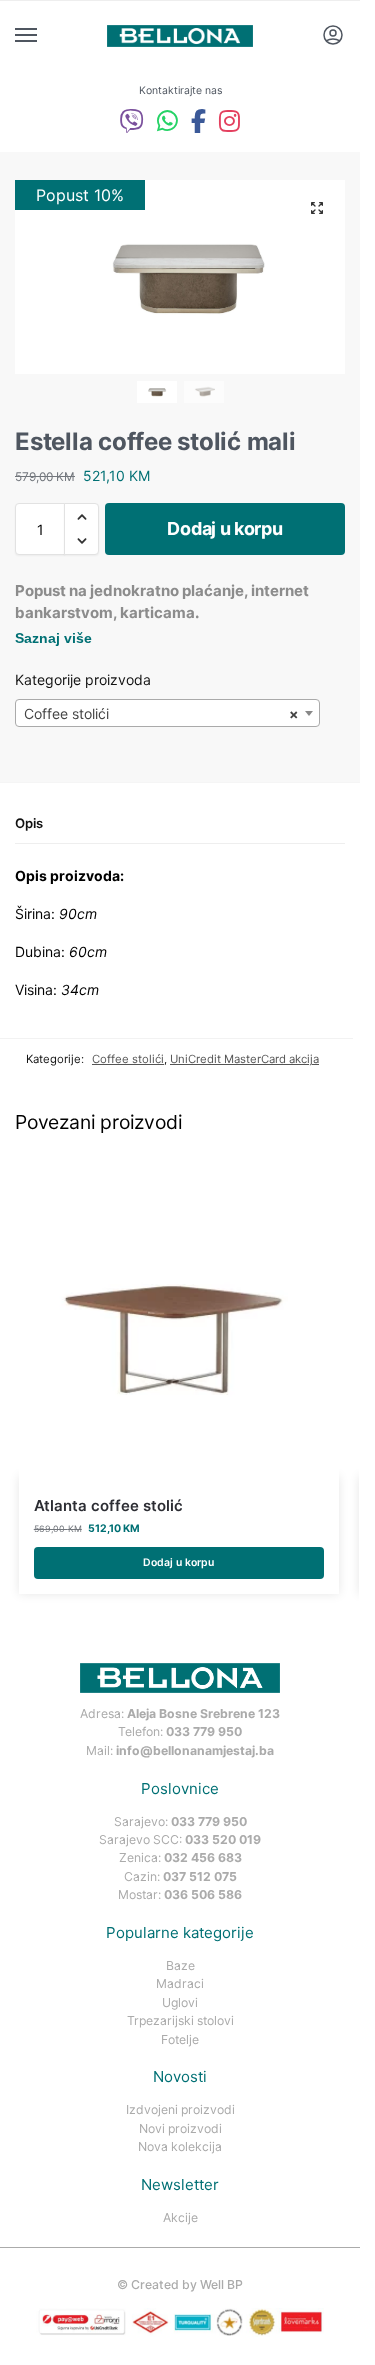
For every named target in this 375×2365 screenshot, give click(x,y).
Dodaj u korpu (224, 528)
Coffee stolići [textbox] (161, 713)
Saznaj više (53, 638)
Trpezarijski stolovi (180, 2020)
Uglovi (180, 2002)
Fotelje (180, 2039)
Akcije (180, 2217)
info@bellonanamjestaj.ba (195, 1750)
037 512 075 (200, 1876)
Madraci (180, 1983)
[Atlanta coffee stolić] (179, 1316)
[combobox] (167, 713)
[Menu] (45, 36)
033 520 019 (223, 1839)
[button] (317, 208)
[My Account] (333, 36)
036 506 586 (203, 1894)
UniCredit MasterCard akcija (244, 1059)
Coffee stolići (128, 1059)
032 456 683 (203, 1857)
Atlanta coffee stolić (108, 1505)
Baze (180, 1965)
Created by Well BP (187, 2284)
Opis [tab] (29, 823)
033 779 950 (204, 1731)
